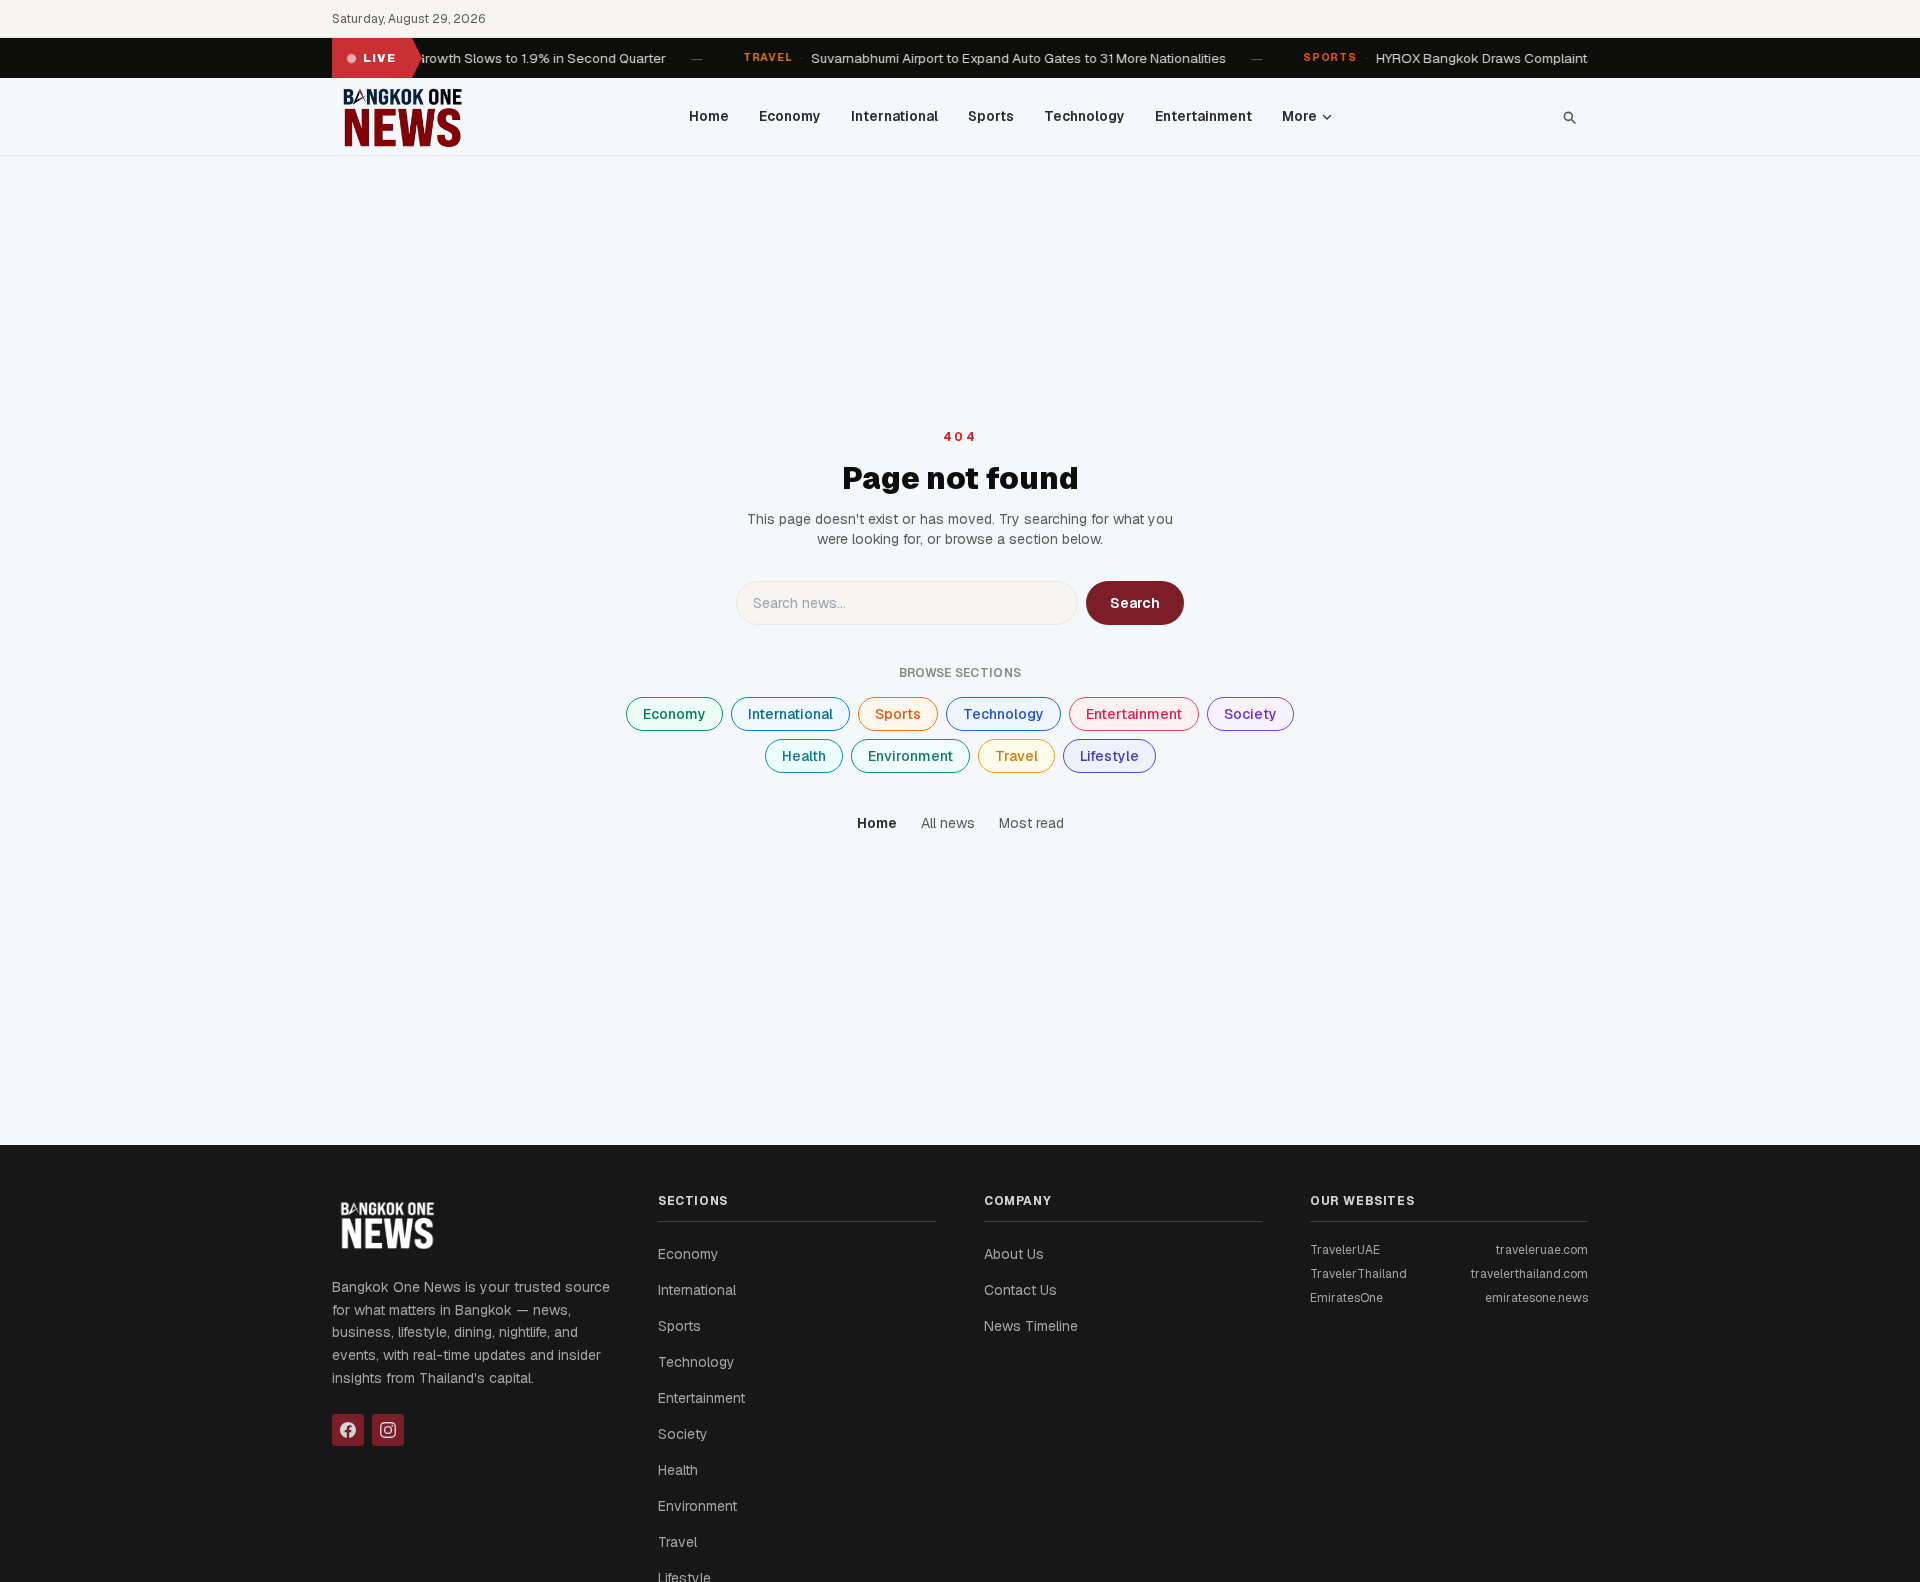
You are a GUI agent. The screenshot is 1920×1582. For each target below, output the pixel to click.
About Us (1014, 1254)
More (1299, 116)
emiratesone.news (1536, 1298)
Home (709, 116)
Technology (1084, 116)
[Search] (1569, 117)
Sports (991, 116)
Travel (1016, 756)
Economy (790, 116)
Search (1135, 603)
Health (804, 756)
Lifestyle (1109, 756)
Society (1250, 714)
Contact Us (1020, 1290)
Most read (1031, 823)
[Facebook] (348, 1430)
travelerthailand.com (1529, 1274)
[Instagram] (388, 1430)
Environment (910, 756)
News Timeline (1031, 1326)
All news (948, 823)
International (894, 116)
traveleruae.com (1541, 1250)
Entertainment (1203, 116)
